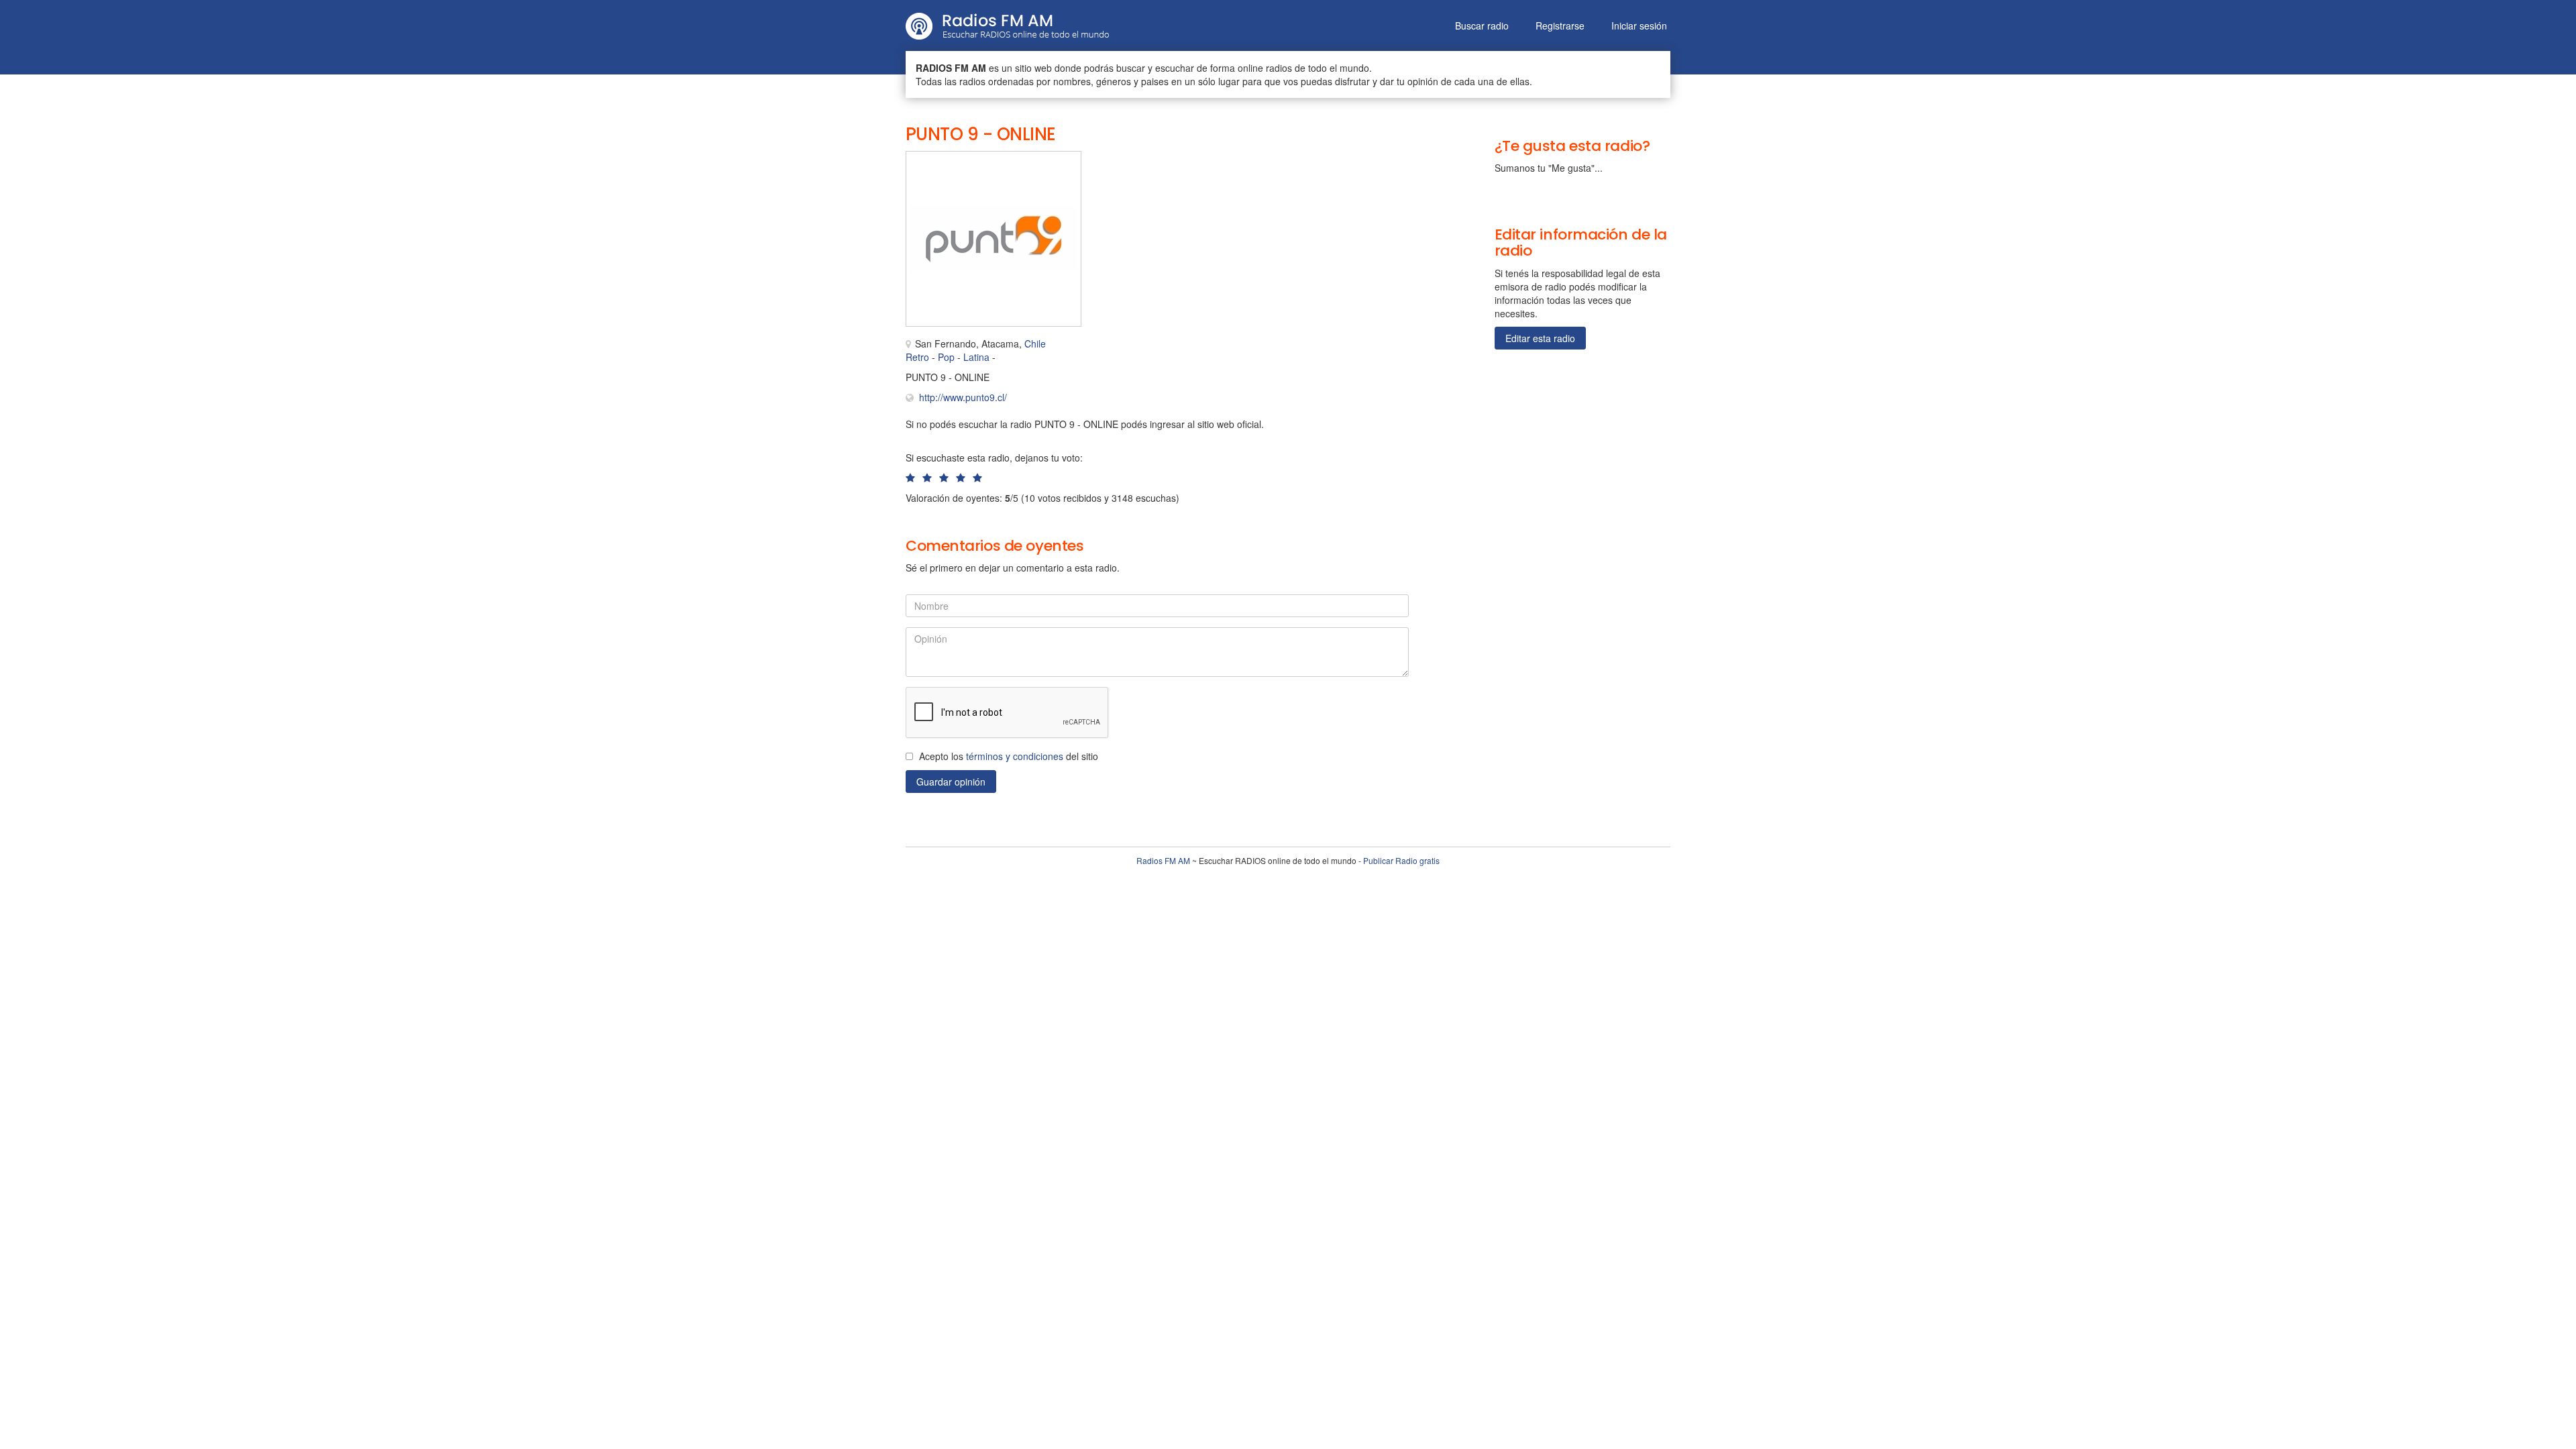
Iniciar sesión (1639, 25)
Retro (917, 357)
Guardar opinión (951, 782)
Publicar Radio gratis (1401, 860)
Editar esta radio (1540, 338)
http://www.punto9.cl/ (963, 397)
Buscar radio (1482, 25)
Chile (1035, 343)
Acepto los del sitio (1009, 756)
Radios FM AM (1163, 860)
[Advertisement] (1234, 181)
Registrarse (1560, 25)
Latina (976, 357)
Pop (946, 357)
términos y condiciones (1015, 756)
